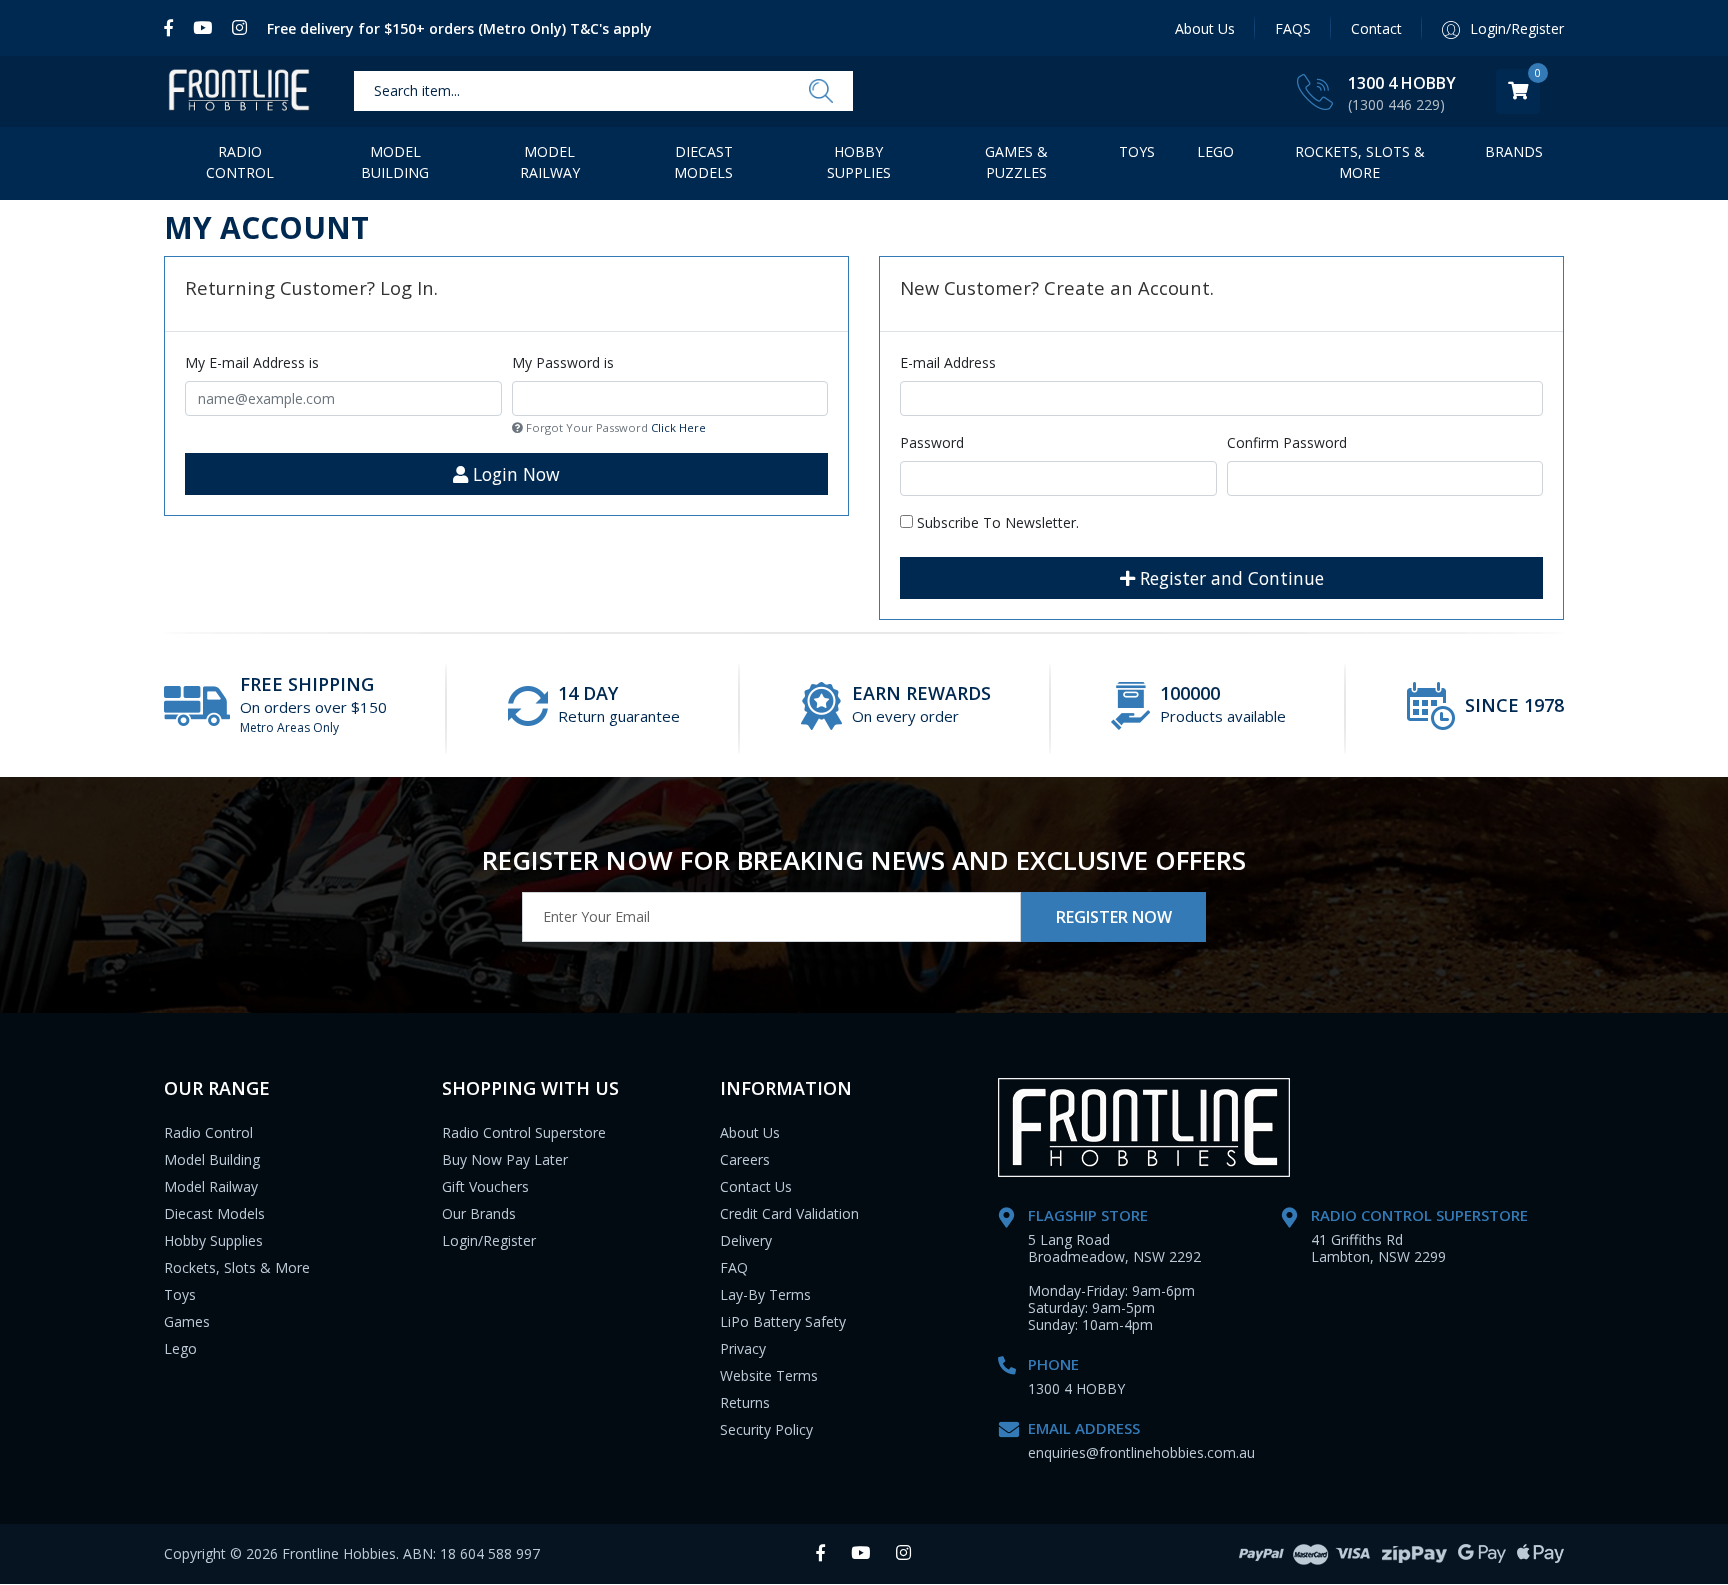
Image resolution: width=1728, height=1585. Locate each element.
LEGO (1215, 151)
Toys (1137, 151)
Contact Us (756, 1186)
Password (932, 442)
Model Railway (550, 162)
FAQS (1293, 28)
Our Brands (479, 1213)
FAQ (734, 1267)
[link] (173, 28)
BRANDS (1514, 151)
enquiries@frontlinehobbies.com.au (1141, 1452)
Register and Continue (1229, 578)
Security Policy (766, 1429)
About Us (1205, 28)
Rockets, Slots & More (1360, 162)
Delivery (746, 1240)
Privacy (743, 1348)
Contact (1376, 28)
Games (187, 1321)
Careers (745, 1159)
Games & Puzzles (1016, 162)
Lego (180, 1348)
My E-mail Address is (252, 362)
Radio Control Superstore (524, 1132)
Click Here (678, 427)
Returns (745, 1402)
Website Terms (769, 1375)
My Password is (563, 362)
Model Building (395, 162)
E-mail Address (948, 362)
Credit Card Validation (789, 1213)
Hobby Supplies (859, 162)
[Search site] (821, 92)
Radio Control (240, 162)
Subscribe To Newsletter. (996, 522)
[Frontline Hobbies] (239, 91)
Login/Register (489, 1240)
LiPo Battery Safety (783, 1321)
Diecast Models (703, 162)
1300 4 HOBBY (1402, 83)
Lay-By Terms (765, 1294)
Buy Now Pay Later (505, 1159)
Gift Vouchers (485, 1186)
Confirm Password (1287, 442)
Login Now (514, 474)
